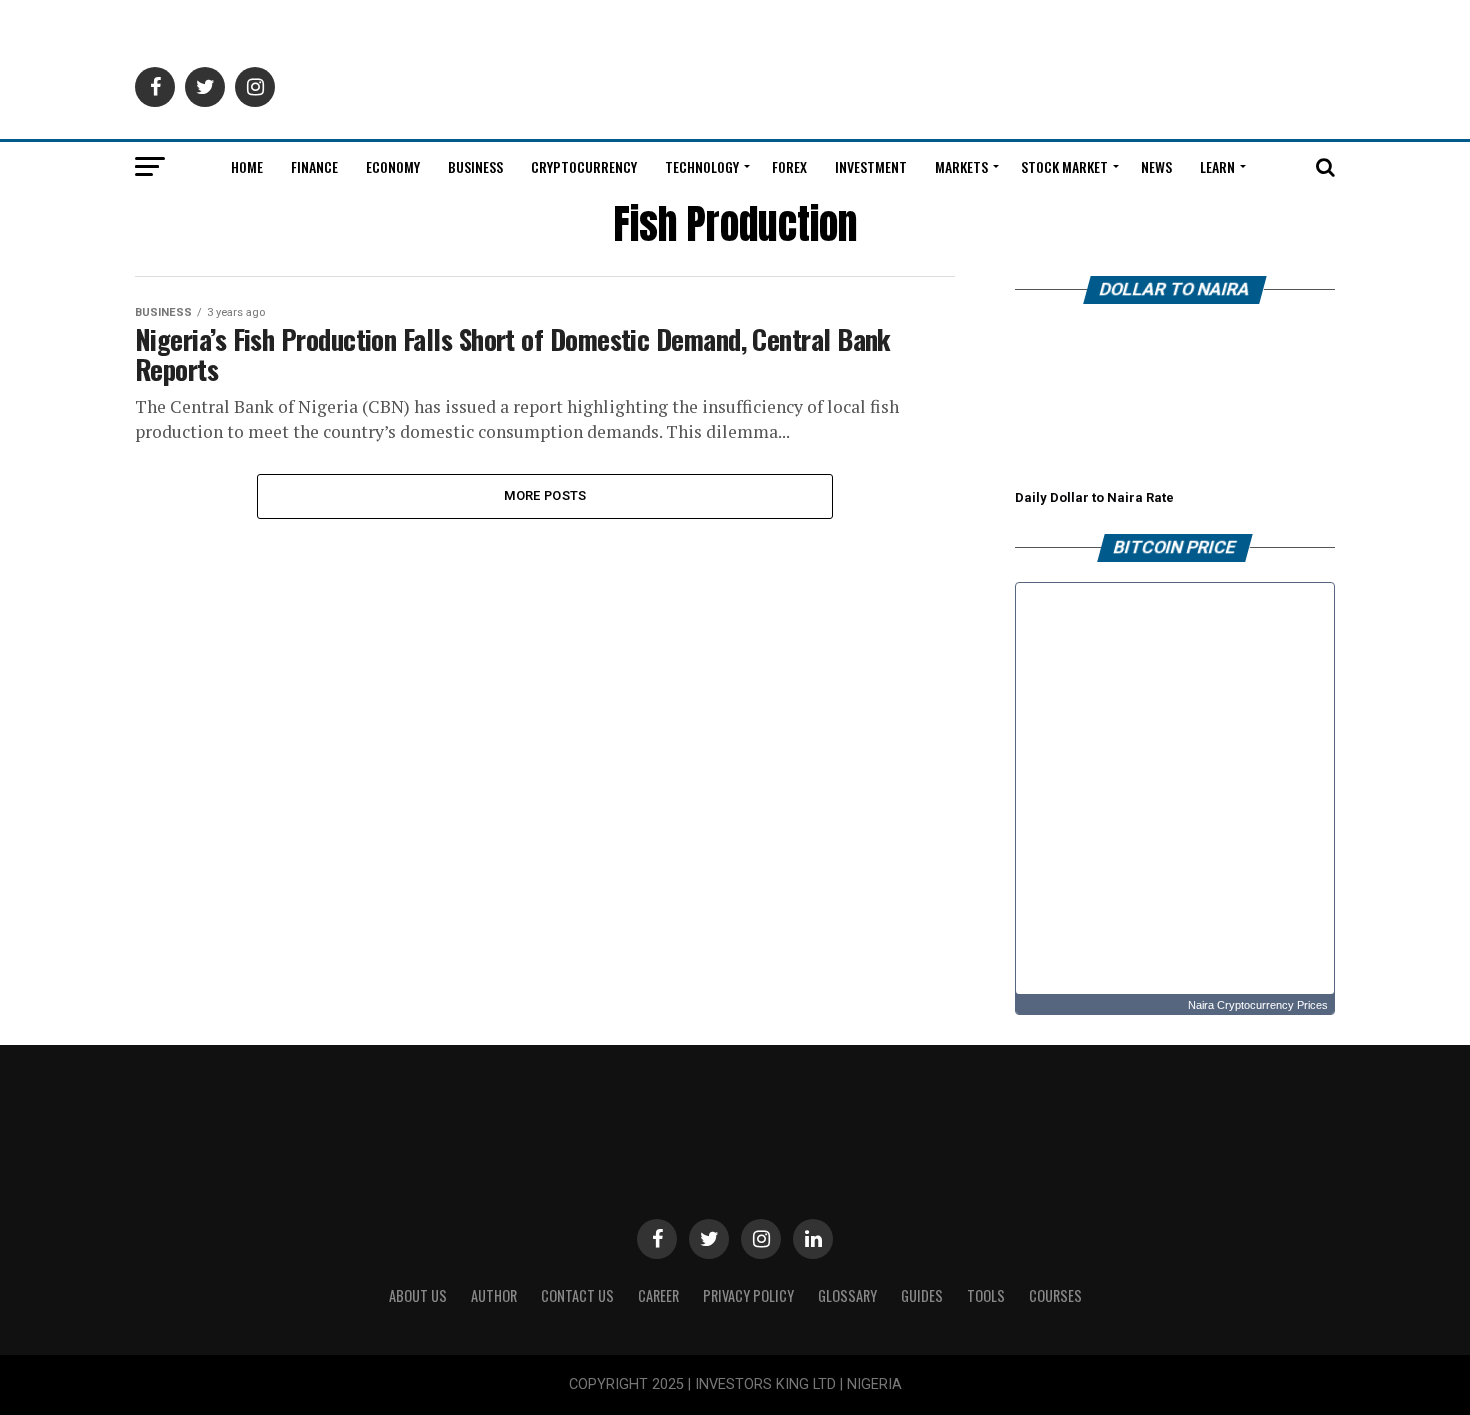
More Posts (545, 495)
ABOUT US (418, 1295)
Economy (393, 166)
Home (247, 166)
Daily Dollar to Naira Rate (1094, 497)
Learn (1217, 166)
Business (475, 166)
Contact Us (577, 1295)
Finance (314, 166)
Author (494, 1295)
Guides (922, 1295)
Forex (789, 166)
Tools (986, 1295)
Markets (961, 166)
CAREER (658, 1295)
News (1156, 166)
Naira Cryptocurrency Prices (1258, 1005)
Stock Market (1064, 166)
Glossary (847, 1295)
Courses (1055, 1295)
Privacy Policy (748, 1295)
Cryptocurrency (584, 166)
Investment (871, 166)
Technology (702, 166)
